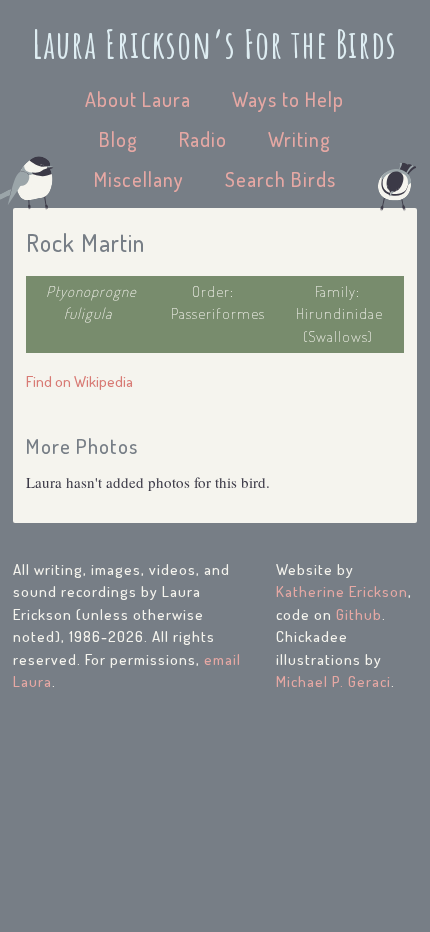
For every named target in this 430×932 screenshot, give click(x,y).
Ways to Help (288, 99)
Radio (203, 139)
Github (359, 614)
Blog (118, 139)
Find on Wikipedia (79, 381)
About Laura (138, 99)
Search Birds (280, 179)
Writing (299, 139)
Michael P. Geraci (333, 681)
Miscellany (139, 179)
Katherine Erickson (342, 591)
